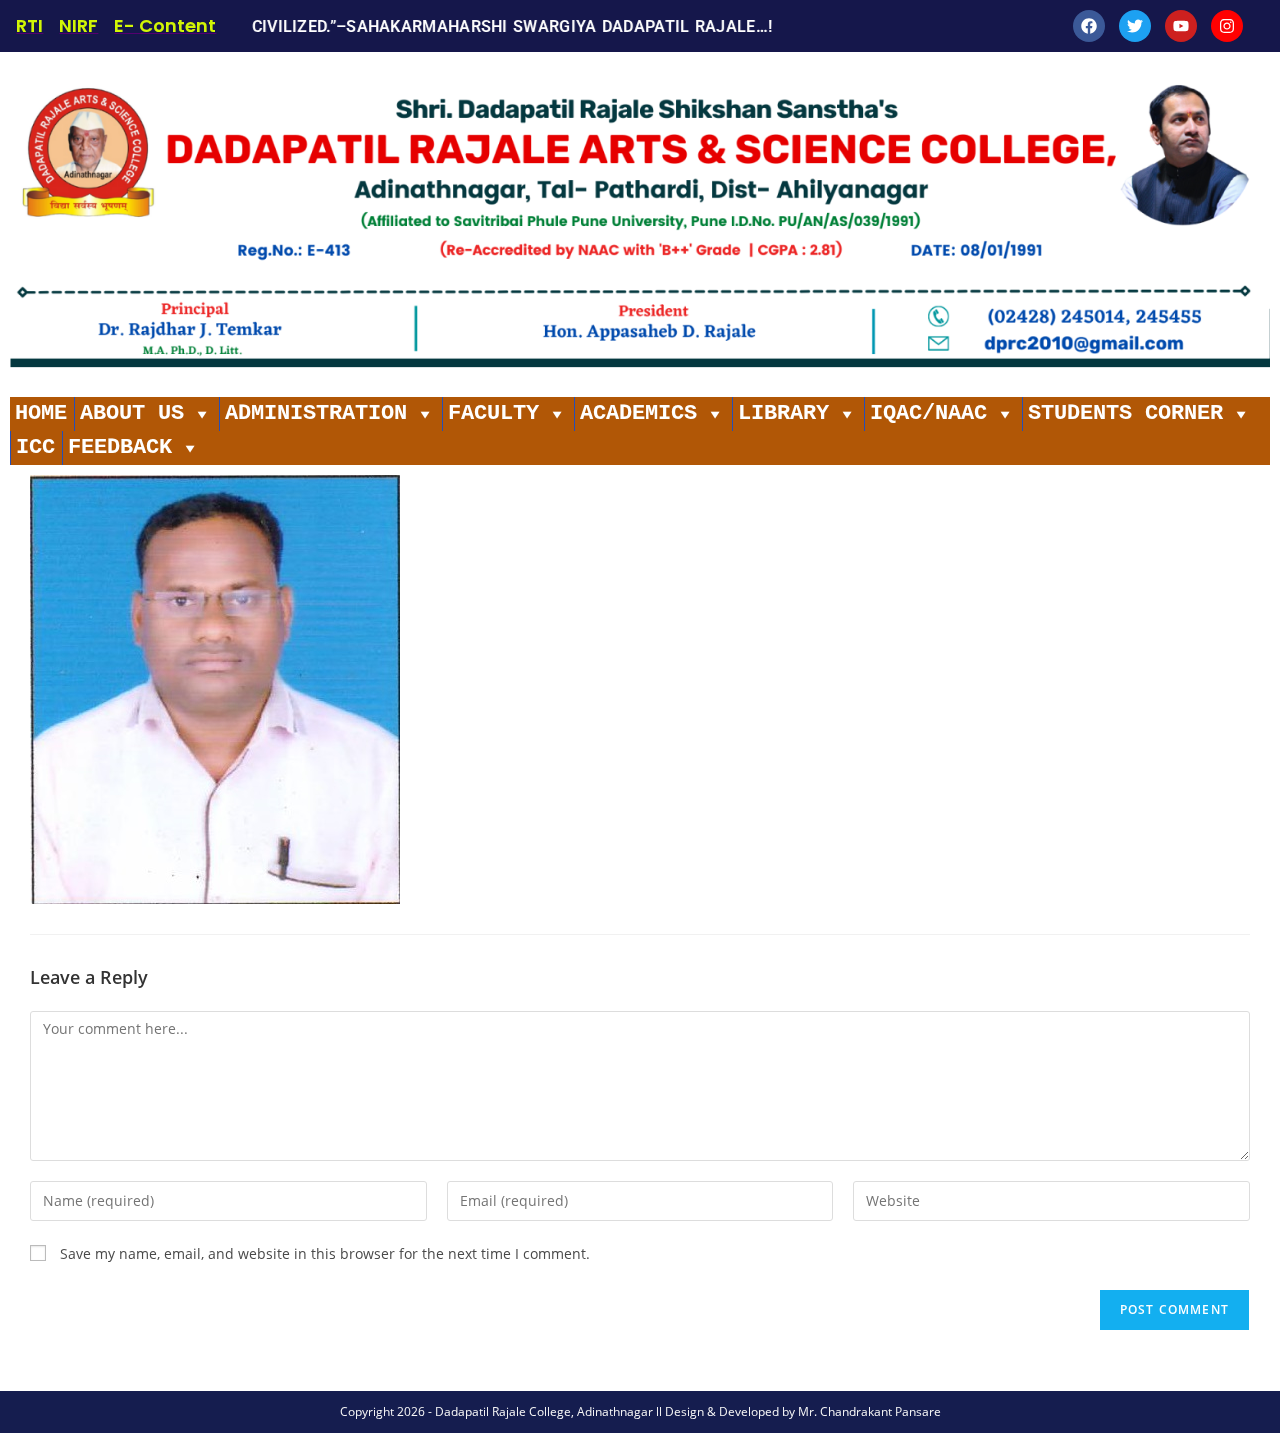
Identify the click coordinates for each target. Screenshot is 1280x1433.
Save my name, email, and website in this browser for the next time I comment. (325, 1253)
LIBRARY (783, 413)
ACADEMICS (638, 413)
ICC (35, 447)
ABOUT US (132, 413)
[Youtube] (1181, 26)
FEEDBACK (120, 447)
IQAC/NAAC (928, 413)
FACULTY (493, 413)
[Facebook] (1089, 26)
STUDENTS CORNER (1125, 413)
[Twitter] (1135, 26)
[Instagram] (1227, 26)
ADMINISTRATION (316, 413)
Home (41, 413)
